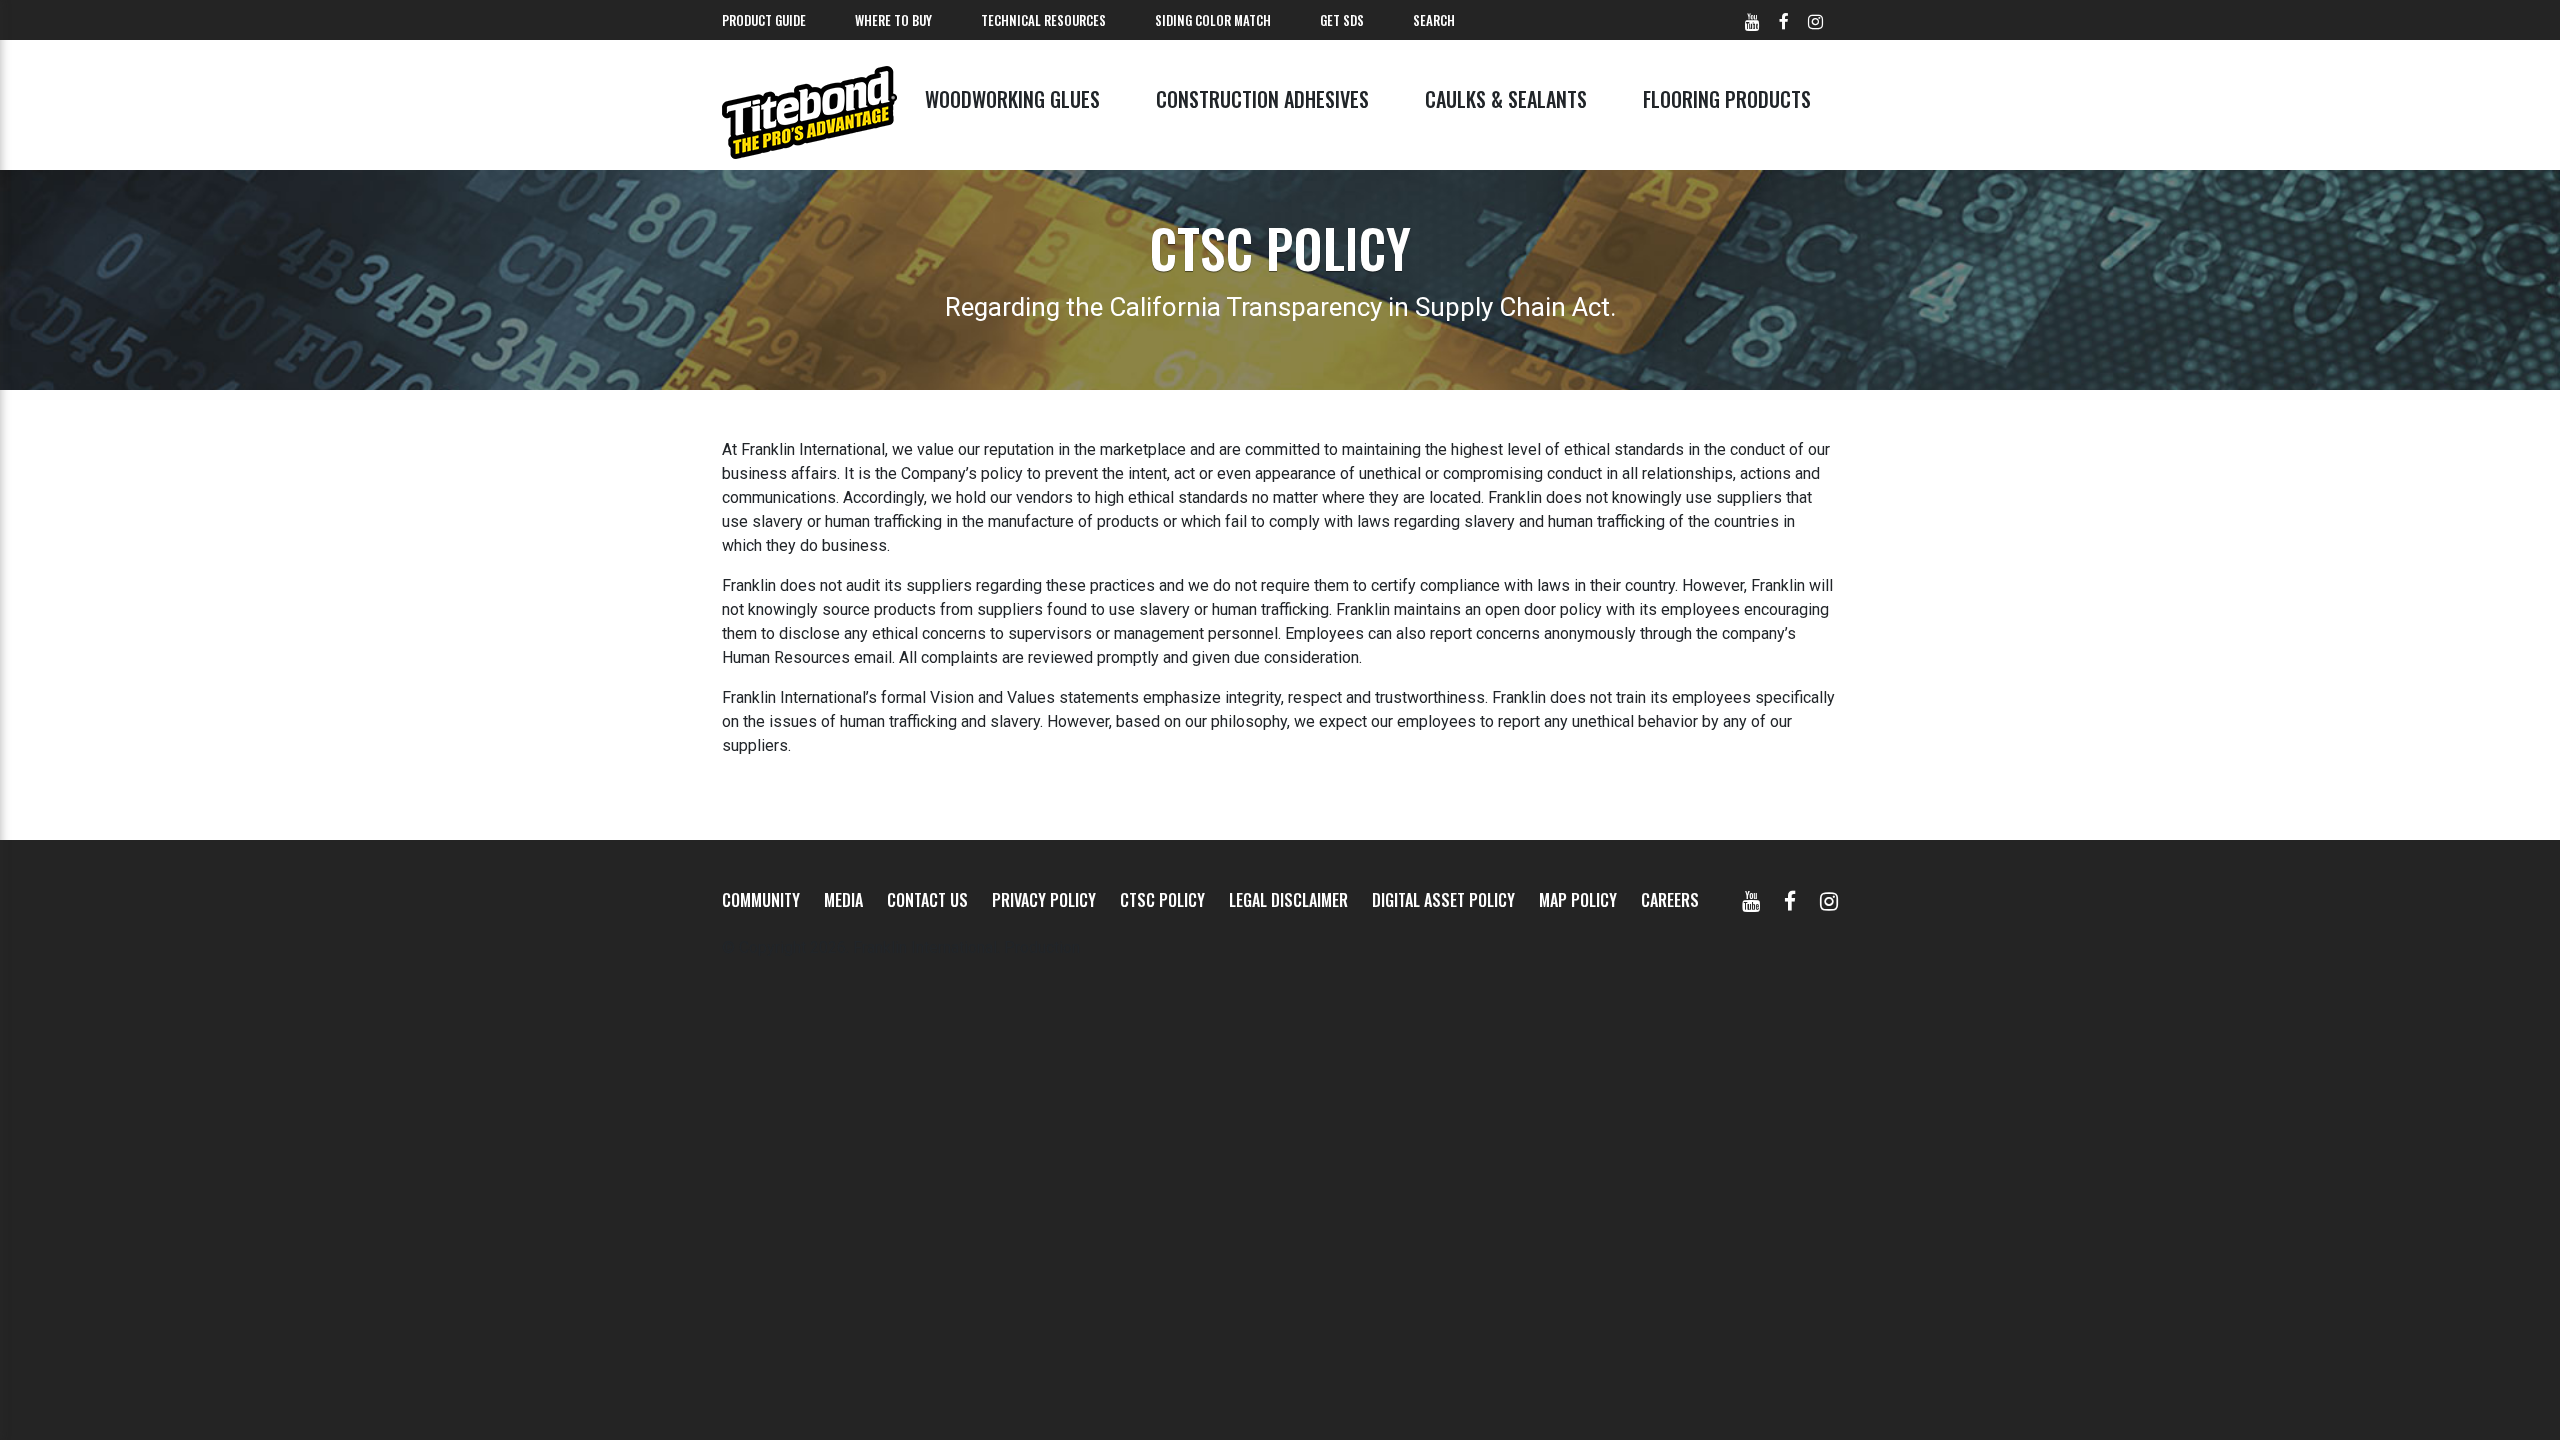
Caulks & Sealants (1506, 99)
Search (1434, 20)
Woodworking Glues (1012, 99)
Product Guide (764, 20)
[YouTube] (1751, 900)
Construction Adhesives (1262, 99)
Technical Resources (1043, 20)
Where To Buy (893, 20)
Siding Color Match (1213, 20)
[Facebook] (1790, 900)
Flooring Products (1727, 99)
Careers (1670, 900)
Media (843, 900)
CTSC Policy (1162, 900)
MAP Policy (1578, 900)
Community (761, 900)
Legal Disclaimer (1288, 900)
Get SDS (1342, 20)
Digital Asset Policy (1443, 900)
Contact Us (927, 900)
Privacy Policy (1044, 900)
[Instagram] (1829, 900)
